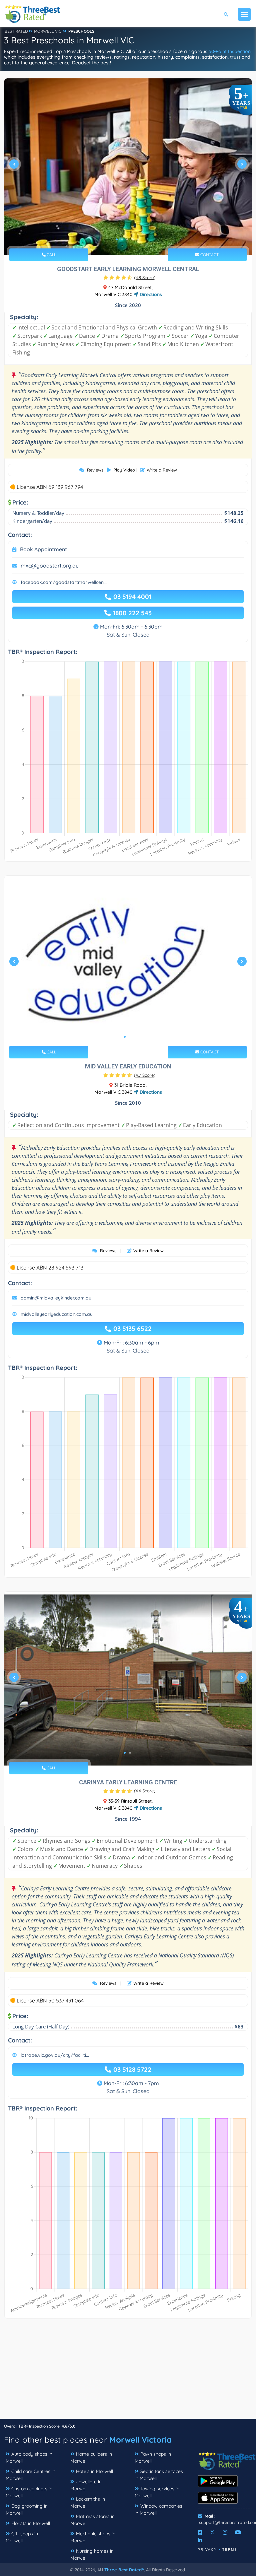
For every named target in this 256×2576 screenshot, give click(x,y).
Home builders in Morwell (91, 2457)
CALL (51, 255)
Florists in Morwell (31, 2523)
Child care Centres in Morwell (30, 2475)
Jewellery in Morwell (86, 2485)
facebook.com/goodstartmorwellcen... (64, 582)
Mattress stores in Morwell (92, 2520)
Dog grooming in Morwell (27, 2509)
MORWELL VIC (48, 31)
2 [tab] (122, 239)
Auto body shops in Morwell (29, 2457)
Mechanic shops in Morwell (93, 2537)
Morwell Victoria (140, 2440)
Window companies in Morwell (158, 2509)
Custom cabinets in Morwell (29, 2492)
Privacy (207, 2549)
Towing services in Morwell (157, 2492)
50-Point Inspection (230, 51)
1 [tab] (117, 239)
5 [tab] (138, 239)
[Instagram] (225, 2532)
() (145, 277)
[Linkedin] (200, 2540)
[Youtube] (238, 2532)
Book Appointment (43, 549)
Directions (150, 294)
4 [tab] (133, 239)
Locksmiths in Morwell (88, 2502)
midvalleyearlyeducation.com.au (57, 1314)
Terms (230, 2549)
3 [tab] (127, 239)
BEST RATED (16, 31)
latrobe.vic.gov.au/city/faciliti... (55, 2055)
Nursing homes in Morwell (92, 2554)
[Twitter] (212, 2532)
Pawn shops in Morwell (153, 2457)
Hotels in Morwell (94, 2471)
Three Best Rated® (124, 2570)
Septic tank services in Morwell (159, 2475)
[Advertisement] (128, 2372)
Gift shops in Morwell (22, 2537)
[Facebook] (200, 2532)
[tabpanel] (128, 167)
